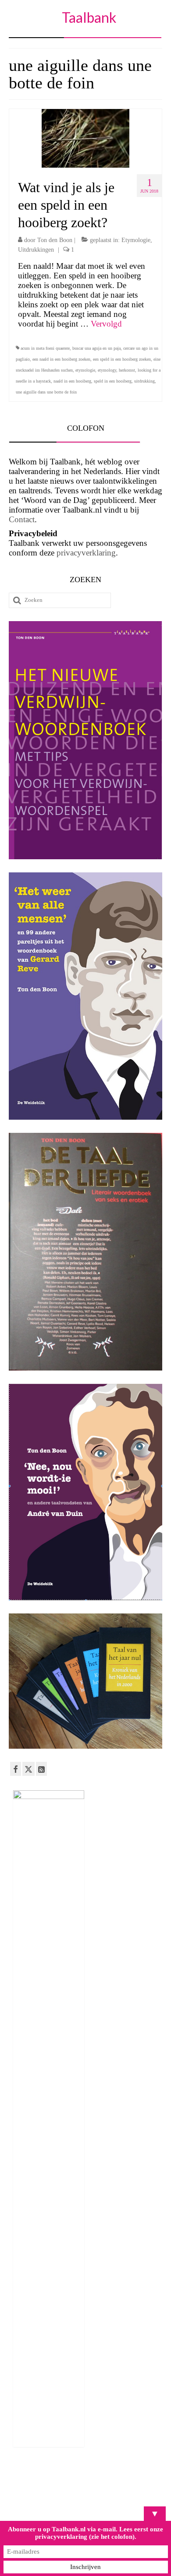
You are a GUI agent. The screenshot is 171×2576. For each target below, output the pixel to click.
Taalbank (89, 17)
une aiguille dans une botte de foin (46, 392)
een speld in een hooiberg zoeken (122, 359)
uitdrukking (144, 381)
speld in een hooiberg (113, 381)
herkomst (127, 370)
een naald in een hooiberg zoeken (61, 359)
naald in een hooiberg (72, 381)
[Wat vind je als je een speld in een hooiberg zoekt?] (85, 137)
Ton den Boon (55, 240)
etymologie (85, 370)
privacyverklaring (86, 553)
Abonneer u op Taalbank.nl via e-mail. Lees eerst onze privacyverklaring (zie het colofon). (85, 2533)
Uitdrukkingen (36, 250)
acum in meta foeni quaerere (45, 348)
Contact (22, 519)
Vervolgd (106, 324)
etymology (107, 370)
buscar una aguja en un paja (96, 348)
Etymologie (136, 240)
